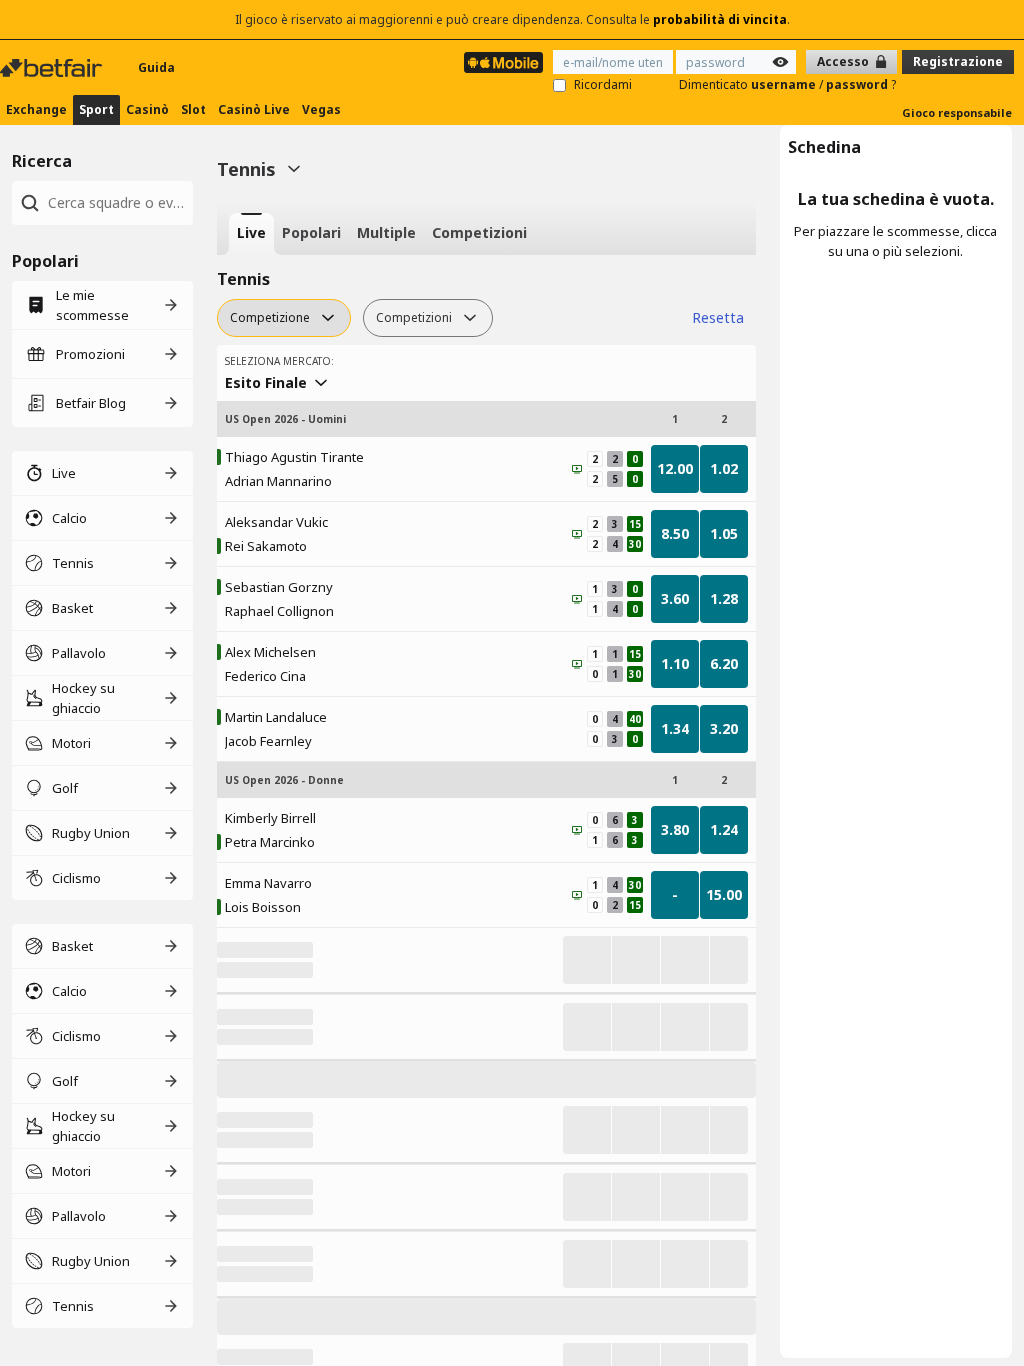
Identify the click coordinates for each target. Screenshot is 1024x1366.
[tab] (251, 234)
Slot (193, 109)
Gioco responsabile (957, 112)
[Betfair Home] (53, 68)
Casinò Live (254, 109)
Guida (156, 67)
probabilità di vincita (720, 19)
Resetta (718, 317)
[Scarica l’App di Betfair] (503, 62)
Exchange (36, 109)
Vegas (321, 109)
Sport (96, 109)
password (858, 84)
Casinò (147, 109)
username (785, 84)
